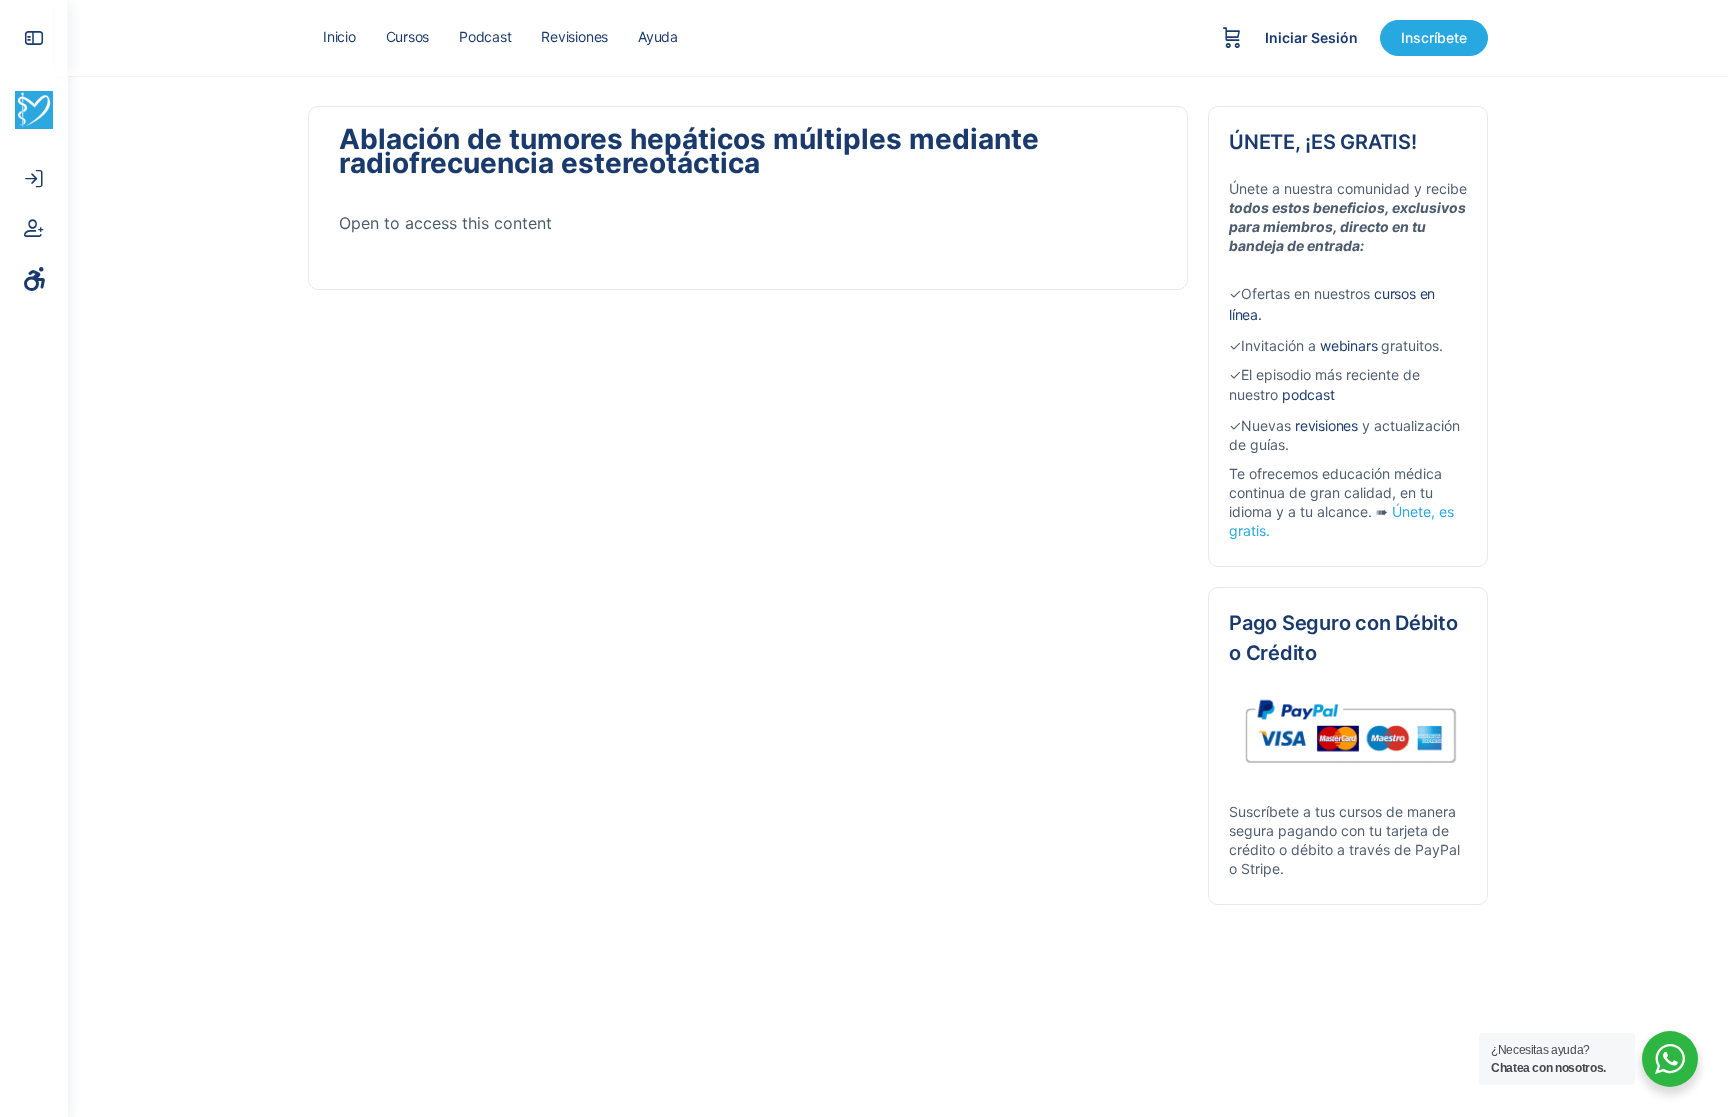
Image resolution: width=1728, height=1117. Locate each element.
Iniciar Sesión (1311, 37)
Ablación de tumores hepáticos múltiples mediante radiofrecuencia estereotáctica (689, 151)
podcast (1308, 394)
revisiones (1326, 425)
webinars (1348, 345)
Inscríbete (1434, 37)
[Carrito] (1232, 38)
